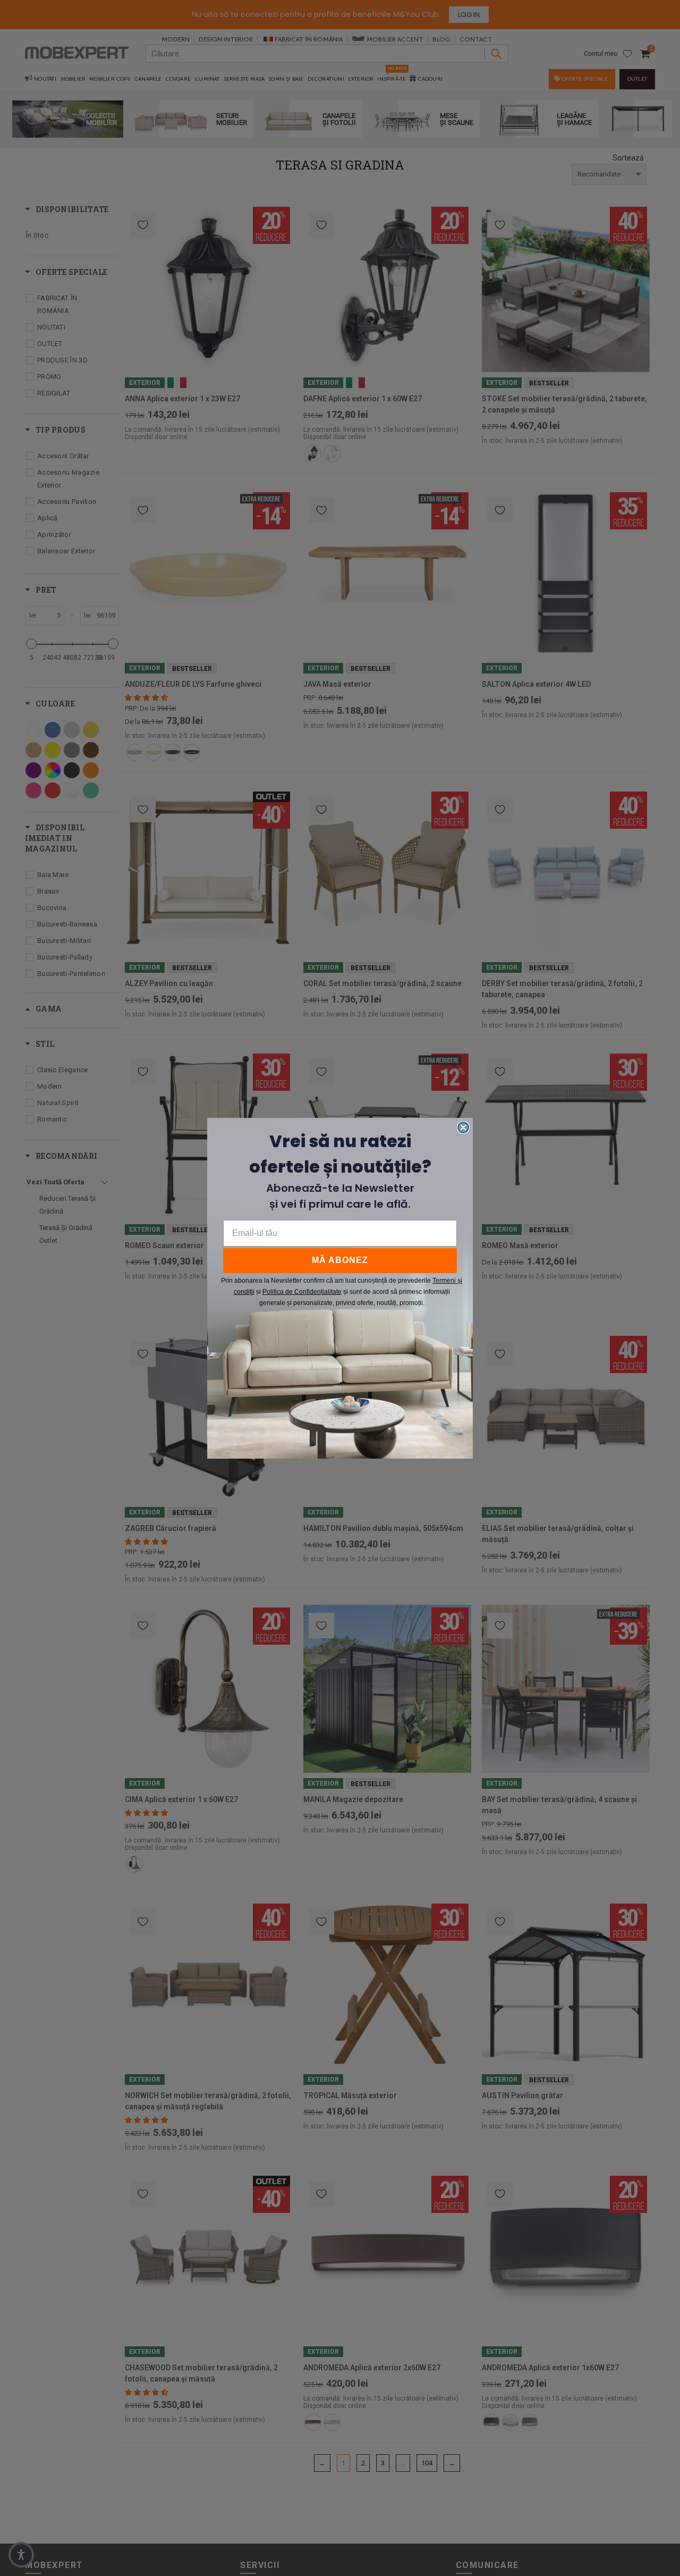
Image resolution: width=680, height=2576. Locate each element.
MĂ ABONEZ (340, 1260)
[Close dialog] (463, 1127)
